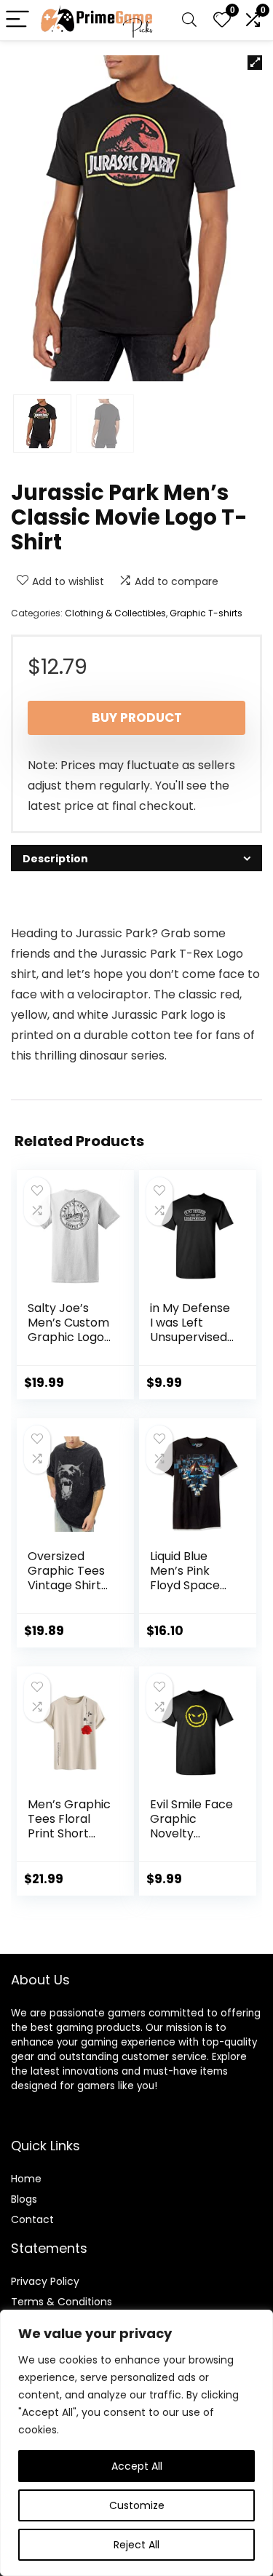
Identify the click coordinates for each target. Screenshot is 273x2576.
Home (26, 2179)
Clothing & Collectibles (115, 613)
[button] (255, 63)
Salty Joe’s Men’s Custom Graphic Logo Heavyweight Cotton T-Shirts (68, 1344)
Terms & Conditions (62, 2302)
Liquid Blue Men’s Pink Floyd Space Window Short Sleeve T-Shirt (190, 1585)
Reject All (136, 2545)
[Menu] (17, 20)
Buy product (137, 717)
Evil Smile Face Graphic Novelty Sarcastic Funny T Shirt (191, 1833)
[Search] (189, 20)
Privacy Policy (45, 2281)
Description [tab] (55, 859)
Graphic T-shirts (206, 613)
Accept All (137, 2466)
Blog (21, 2199)
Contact (32, 2219)
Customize (137, 2505)
